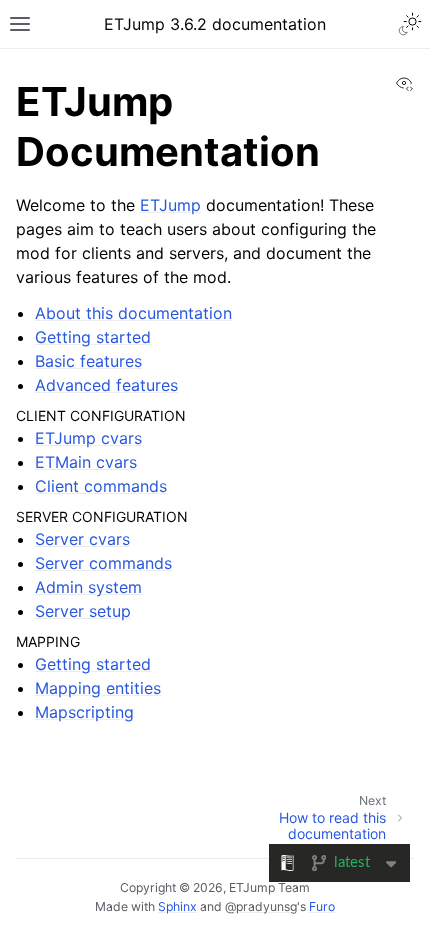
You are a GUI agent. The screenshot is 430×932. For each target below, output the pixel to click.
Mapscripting (84, 712)
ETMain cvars (86, 462)
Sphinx (177, 906)
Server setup (83, 611)
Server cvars (82, 539)
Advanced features (106, 385)
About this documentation (133, 313)
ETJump (170, 205)
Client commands (101, 486)
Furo (322, 906)
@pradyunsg (261, 906)
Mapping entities (98, 688)
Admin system (88, 587)
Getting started (93, 337)
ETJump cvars (88, 438)
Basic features (88, 361)
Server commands (103, 563)
